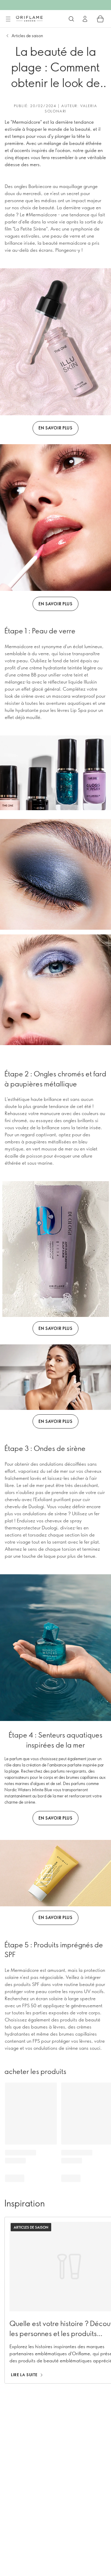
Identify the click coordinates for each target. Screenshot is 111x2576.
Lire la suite (24, 2375)
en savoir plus (55, 428)
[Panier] (100, 19)
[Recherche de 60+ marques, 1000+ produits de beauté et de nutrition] (71, 19)
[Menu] (8, 19)
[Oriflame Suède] (29, 19)
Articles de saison (27, 36)
